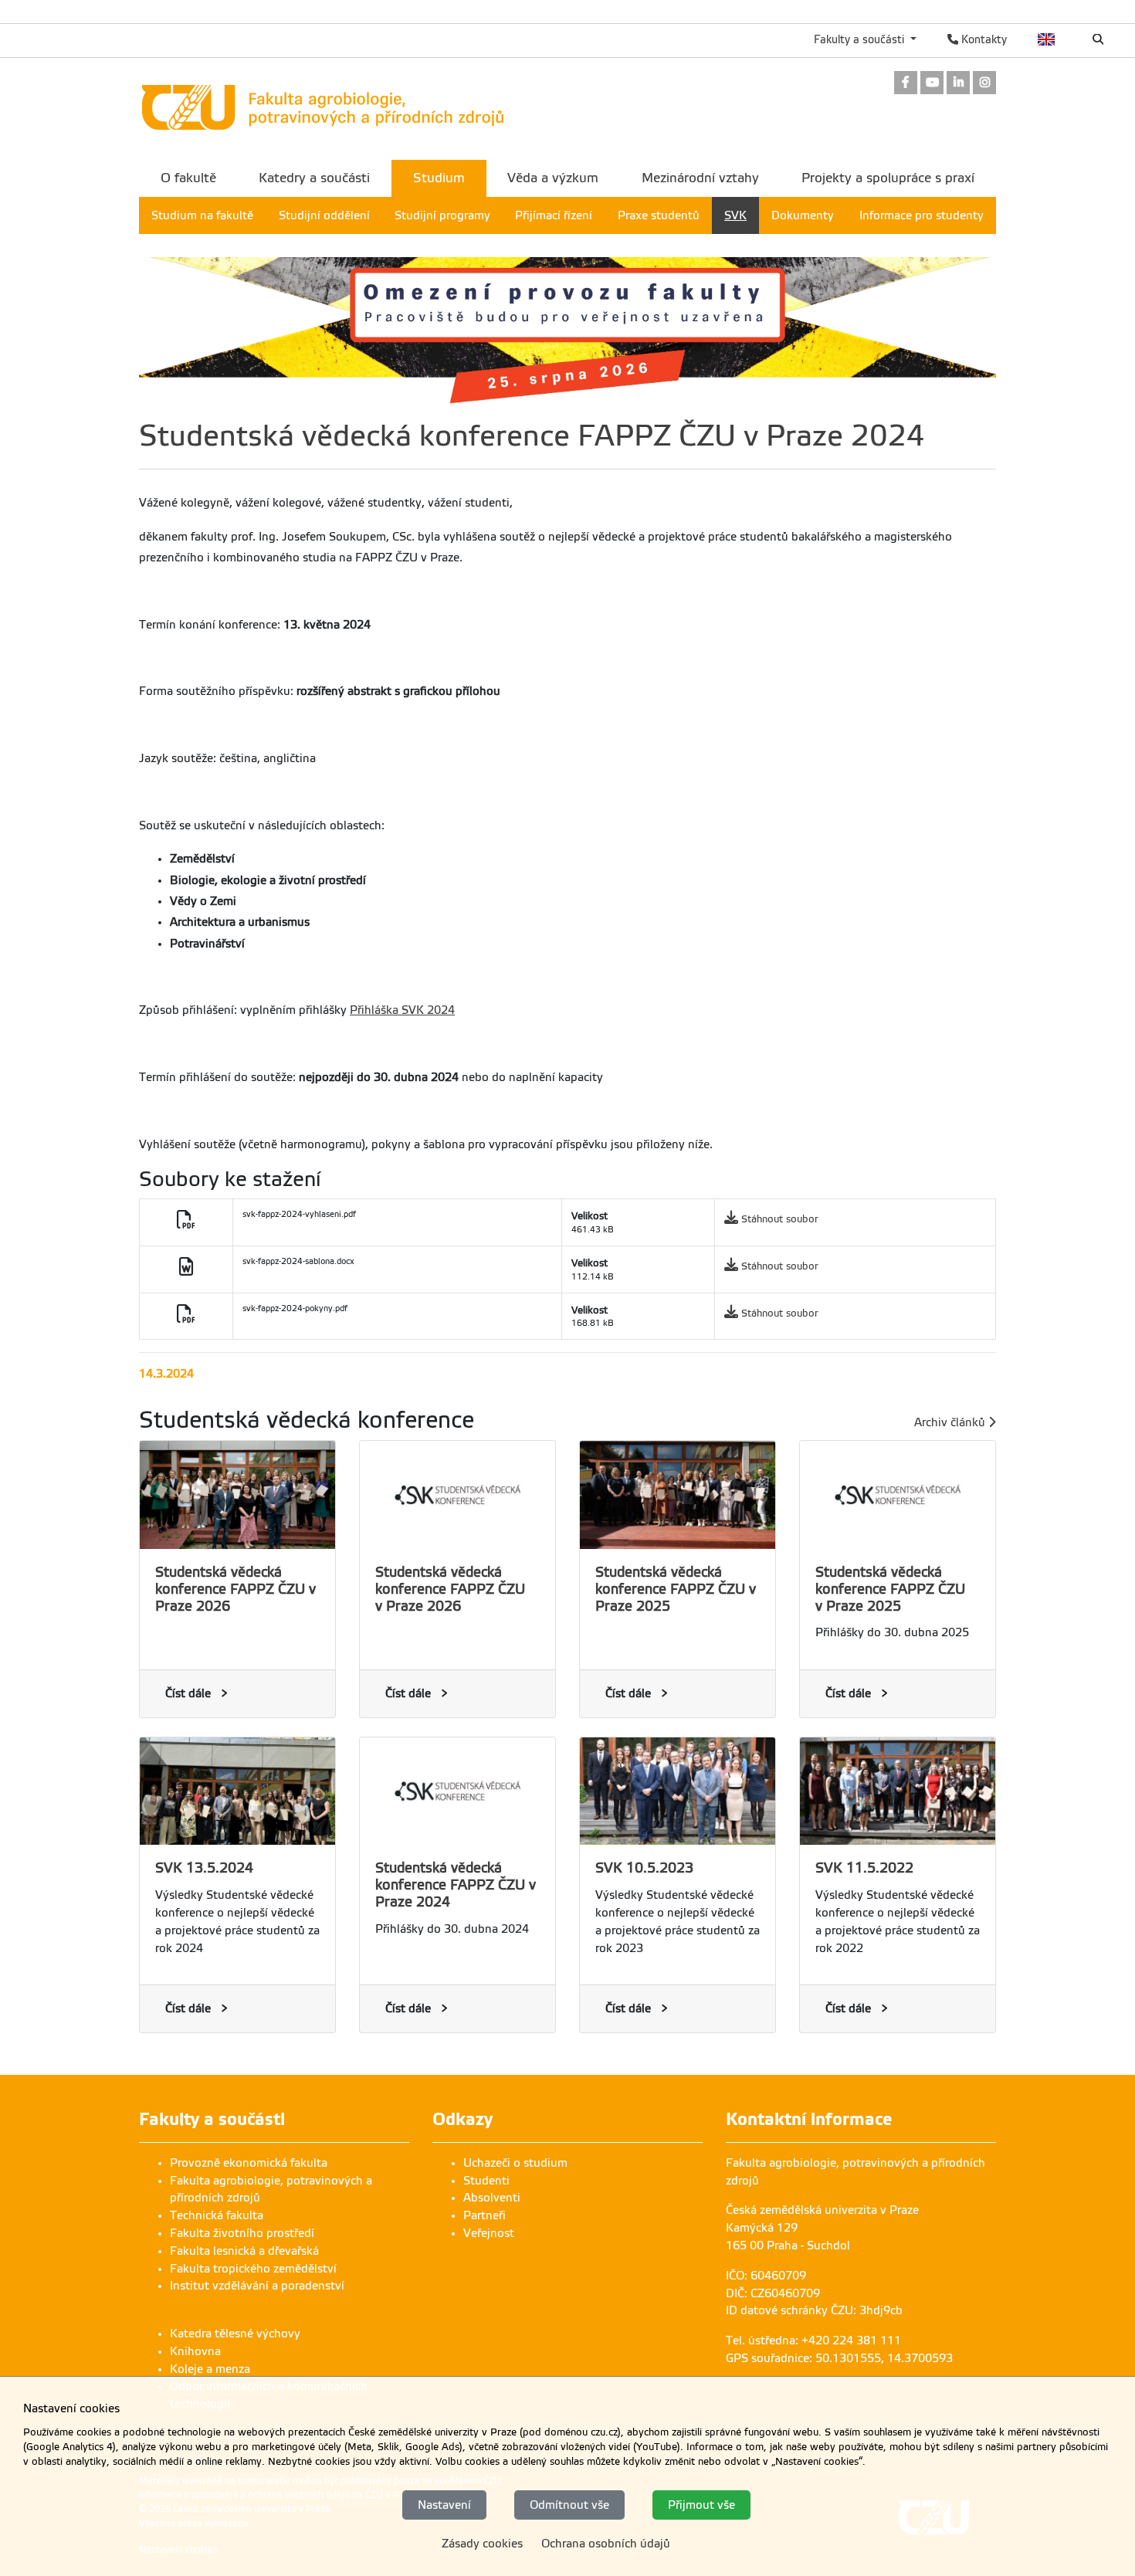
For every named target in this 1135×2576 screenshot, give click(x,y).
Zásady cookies (482, 2544)
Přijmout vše (701, 2504)
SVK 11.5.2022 (864, 1868)
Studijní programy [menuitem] (442, 215)
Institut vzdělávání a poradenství (257, 2286)
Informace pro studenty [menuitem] (922, 215)
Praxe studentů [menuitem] (659, 215)
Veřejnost (489, 2233)
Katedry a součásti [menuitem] (314, 178)
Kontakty (983, 39)
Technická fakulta (217, 2215)
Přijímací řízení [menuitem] (554, 215)
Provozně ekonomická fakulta (249, 2163)
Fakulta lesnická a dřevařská (244, 2251)
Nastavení (444, 2504)
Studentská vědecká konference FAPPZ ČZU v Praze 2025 (676, 1589)
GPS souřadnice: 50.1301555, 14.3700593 (839, 2358)
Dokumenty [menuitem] (803, 215)
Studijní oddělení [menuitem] (324, 215)
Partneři (484, 2215)
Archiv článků (951, 1422)
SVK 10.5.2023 (644, 1868)
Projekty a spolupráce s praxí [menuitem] (888, 178)
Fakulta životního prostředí (242, 2233)
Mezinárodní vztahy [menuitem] (700, 178)
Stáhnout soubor (780, 1219)
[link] (906, 84)
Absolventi (492, 2198)
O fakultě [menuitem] (188, 178)
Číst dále (188, 1693)
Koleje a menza (210, 2369)
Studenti (486, 2181)
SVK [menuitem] (735, 215)
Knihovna (195, 2351)
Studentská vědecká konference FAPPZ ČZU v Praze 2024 (456, 1885)
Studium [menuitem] (439, 178)
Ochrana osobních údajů (606, 2544)
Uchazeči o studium (515, 2163)
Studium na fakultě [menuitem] (202, 215)
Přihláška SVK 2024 (402, 1010)
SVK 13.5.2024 (204, 1868)
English (1047, 39)
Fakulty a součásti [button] (861, 39)
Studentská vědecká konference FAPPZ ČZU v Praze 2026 (235, 1589)
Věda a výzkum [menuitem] (553, 178)
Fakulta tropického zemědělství (253, 2269)
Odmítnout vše (569, 2504)
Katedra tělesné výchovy (235, 2334)
